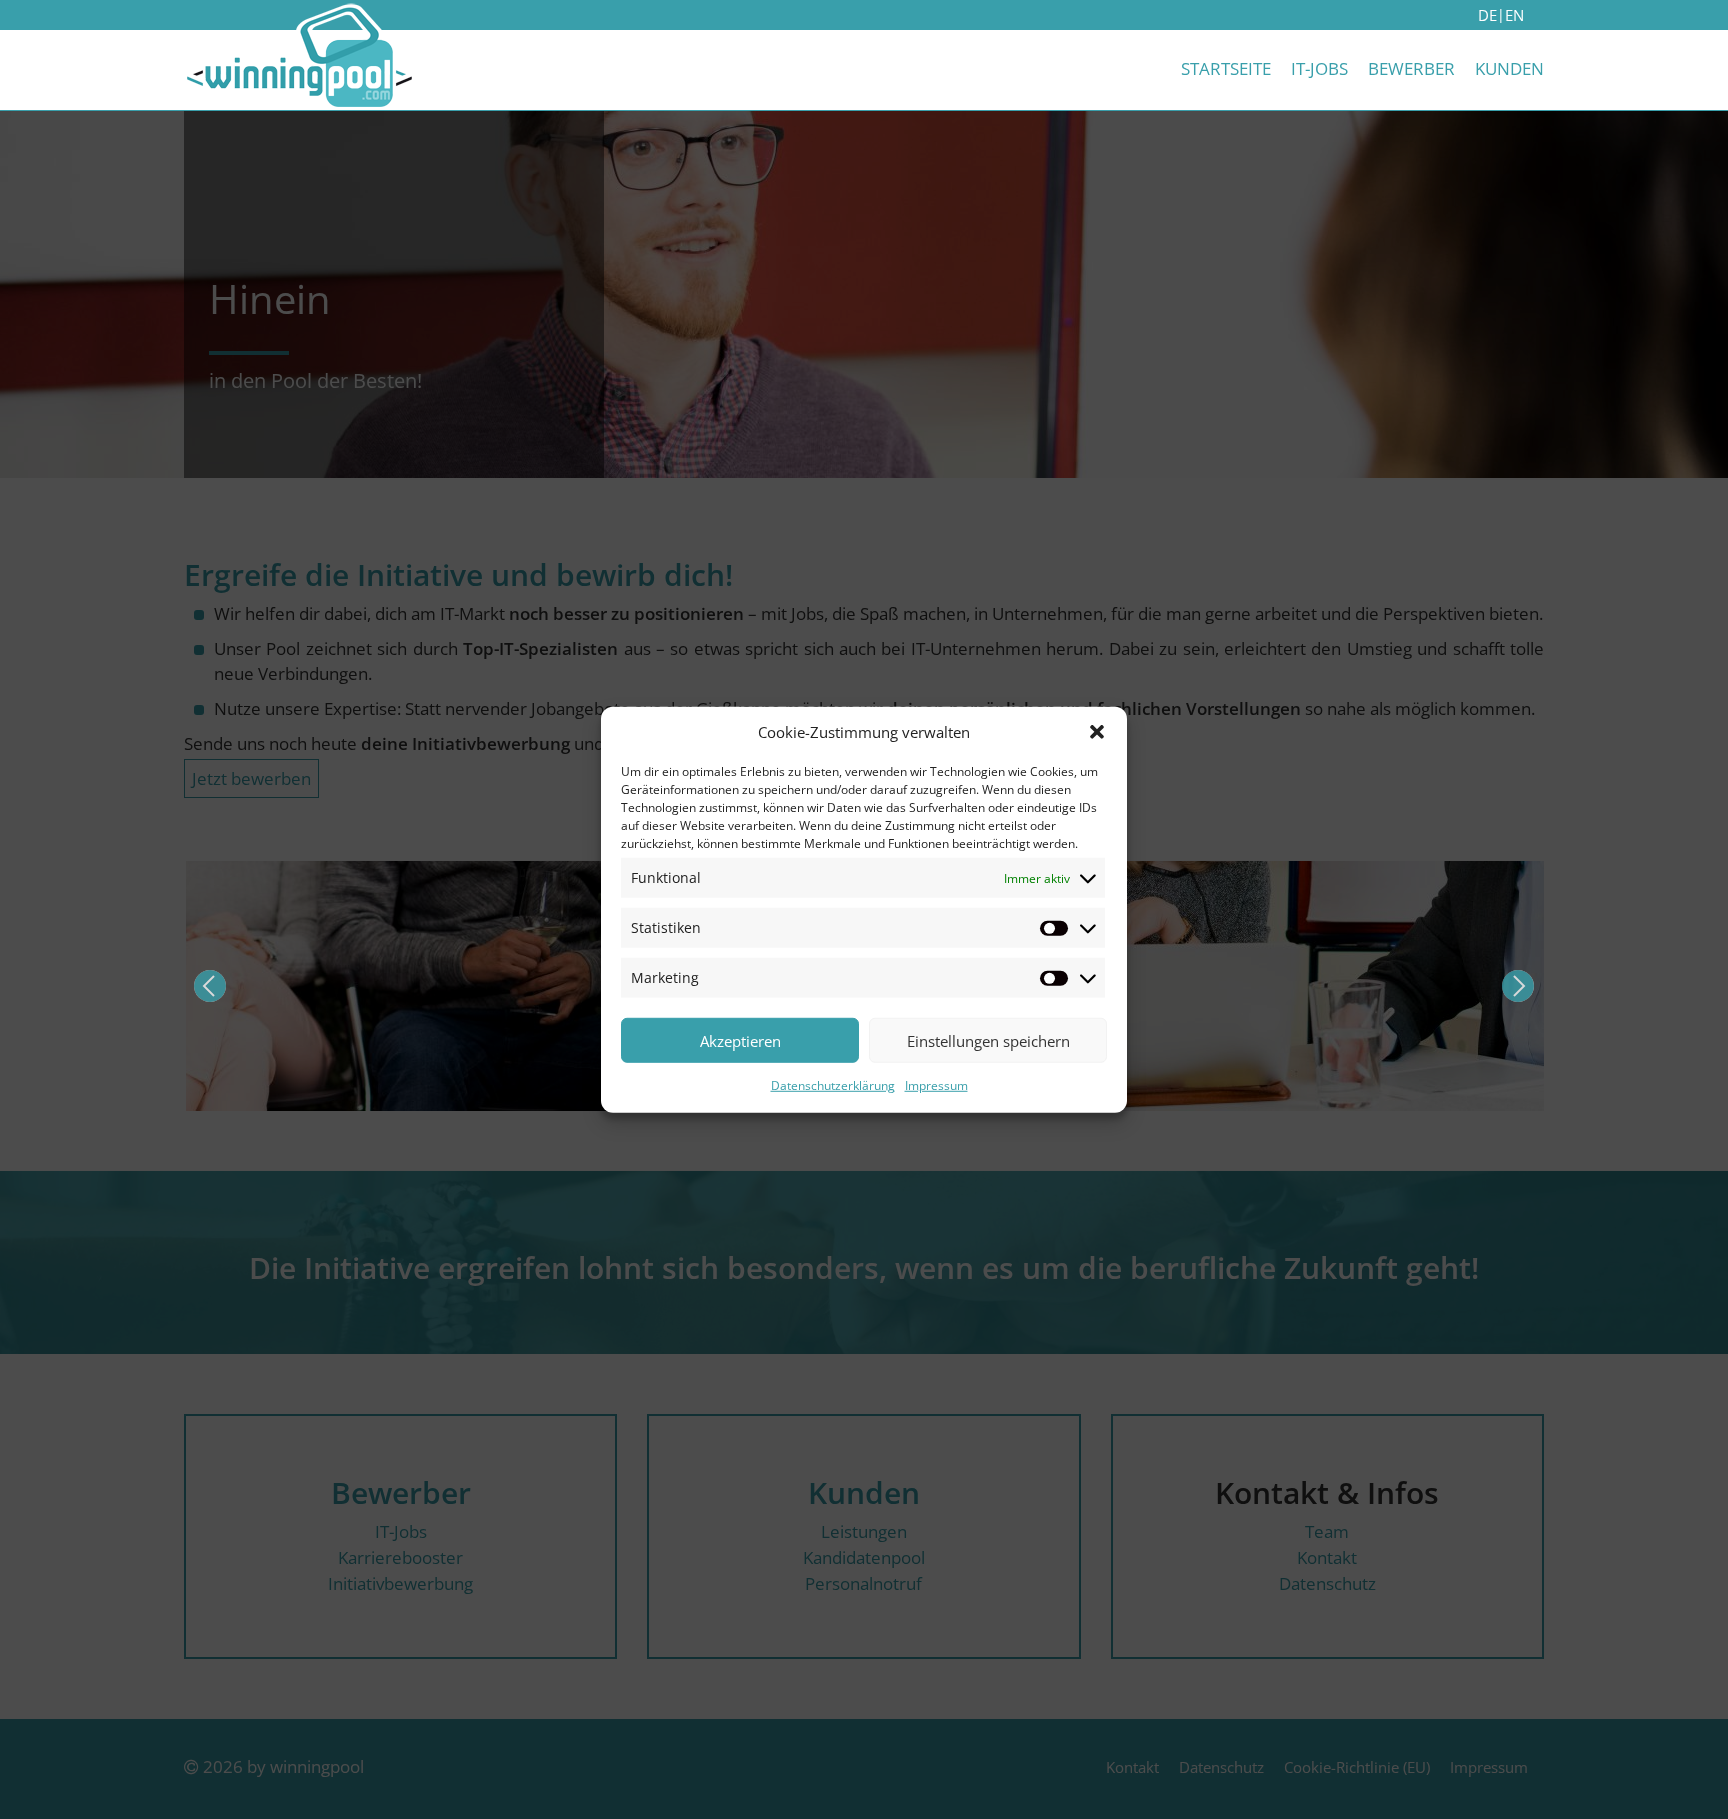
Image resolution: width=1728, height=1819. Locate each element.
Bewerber (1411, 68)
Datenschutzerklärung (833, 1085)
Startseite (1226, 68)
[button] (1097, 732)
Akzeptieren (740, 1040)
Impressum (936, 1085)
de (1487, 15)
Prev (210, 986)
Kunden (1509, 68)
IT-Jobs (1319, 68)
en (1514, 15)
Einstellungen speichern (988, 1040)
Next (1518, 986)
